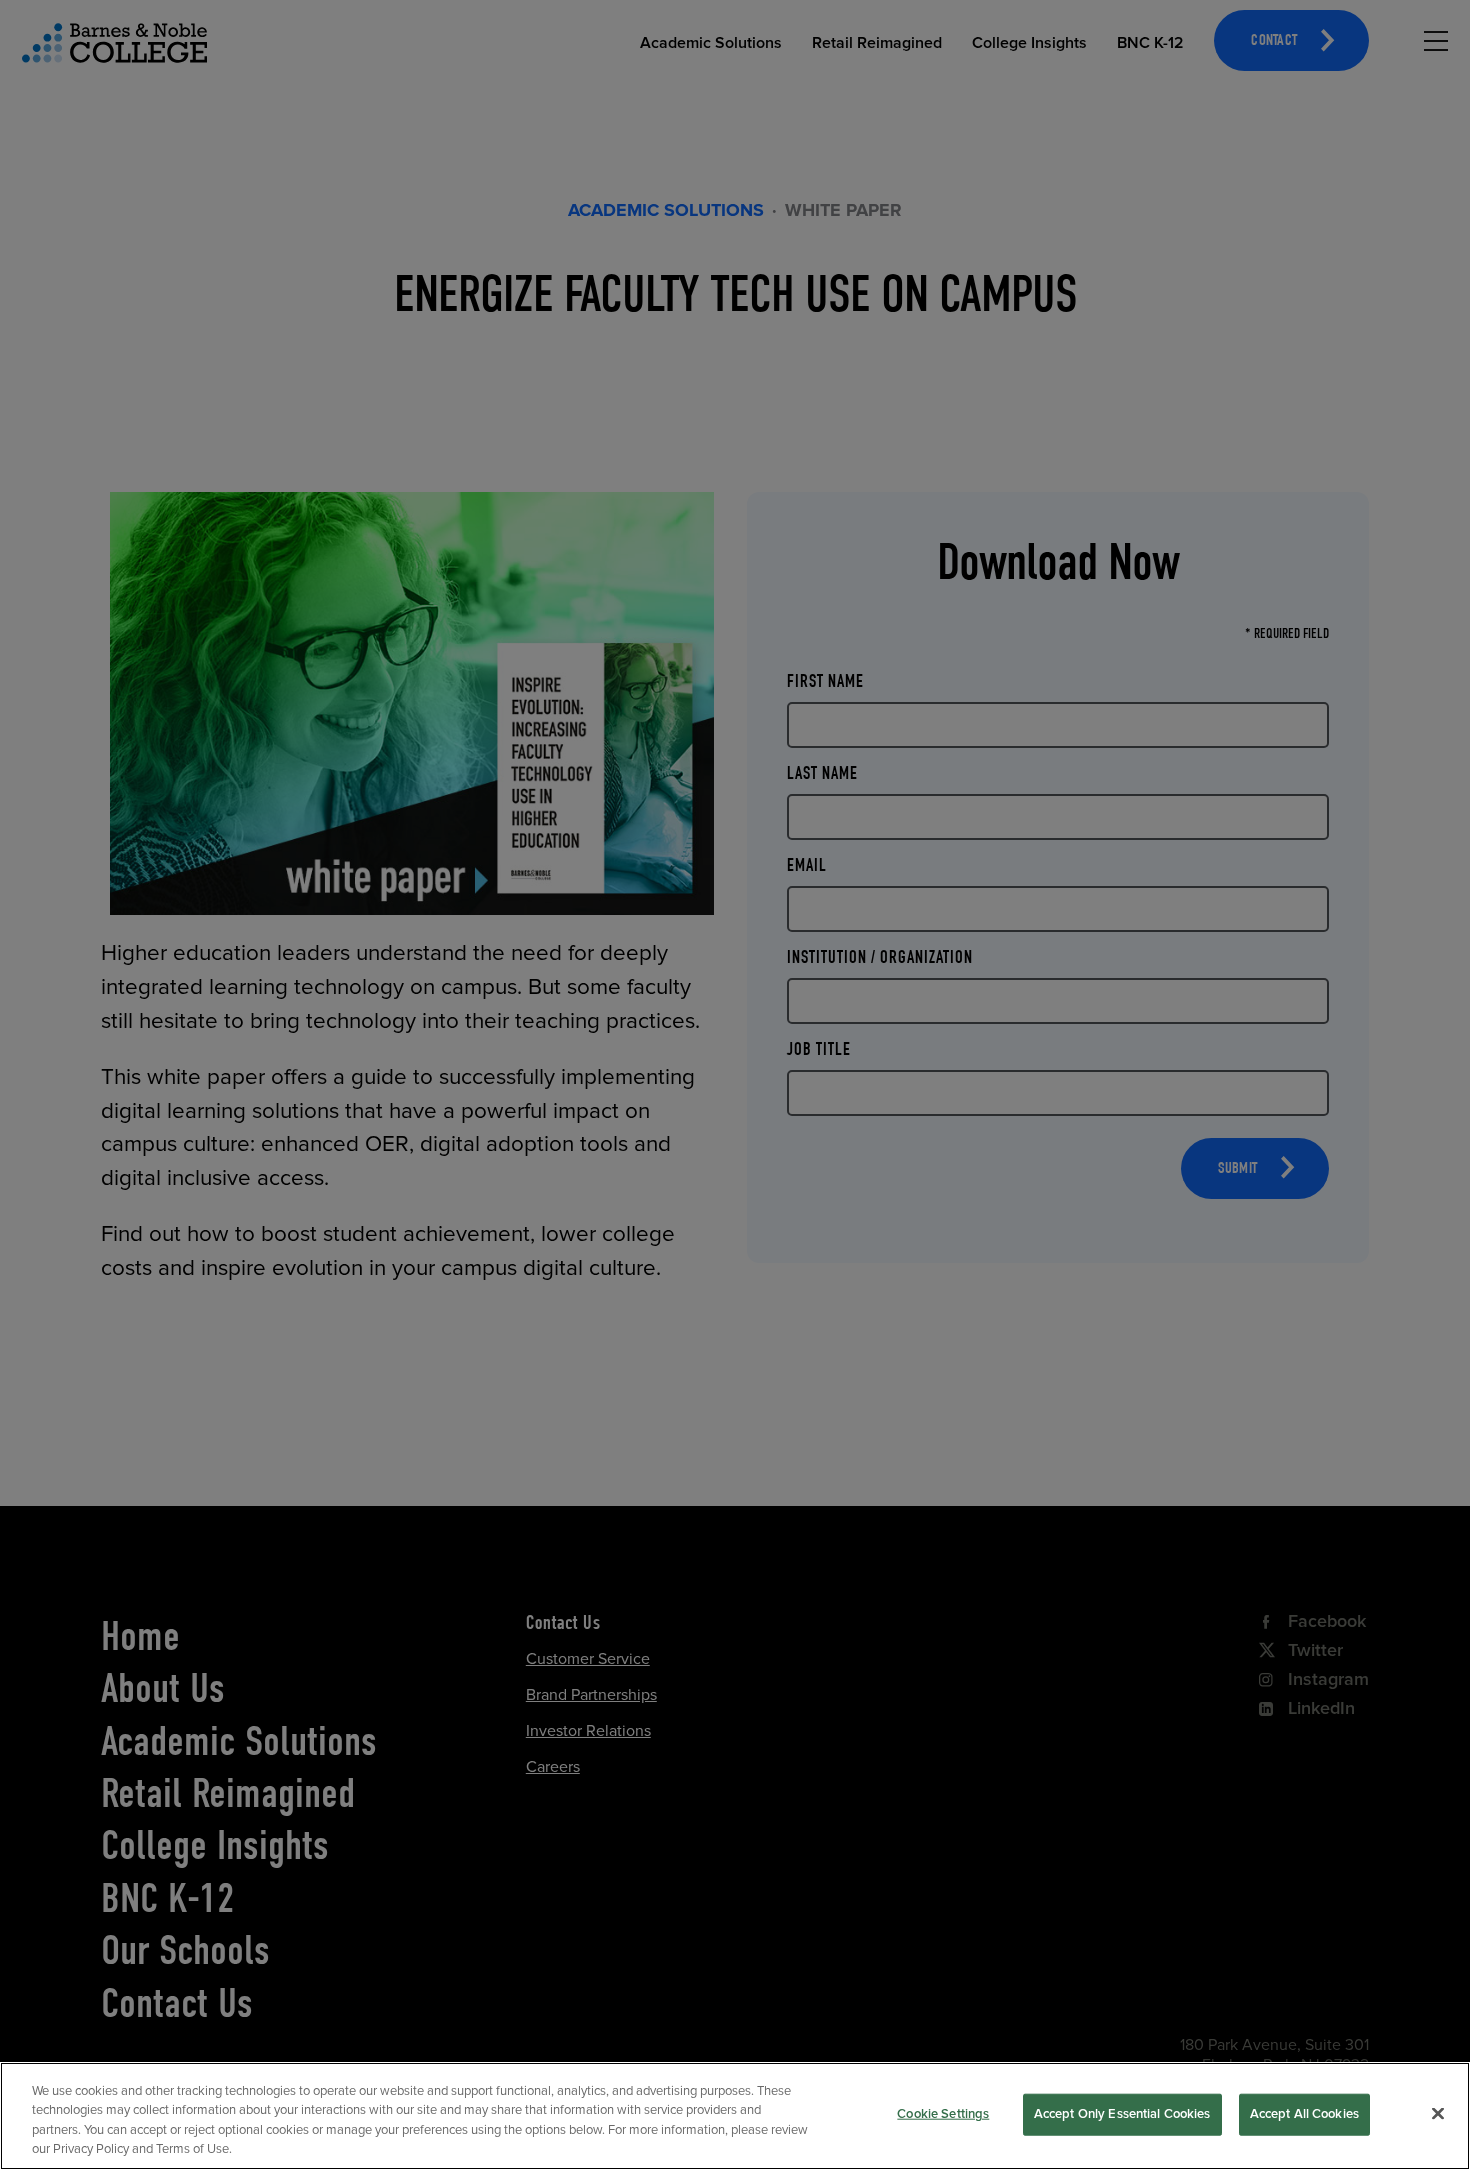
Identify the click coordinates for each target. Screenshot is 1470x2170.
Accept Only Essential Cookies (1122, 2114)
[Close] (1438, 2113)
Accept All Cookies (1304, 2114)
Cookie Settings (943, 2114)
